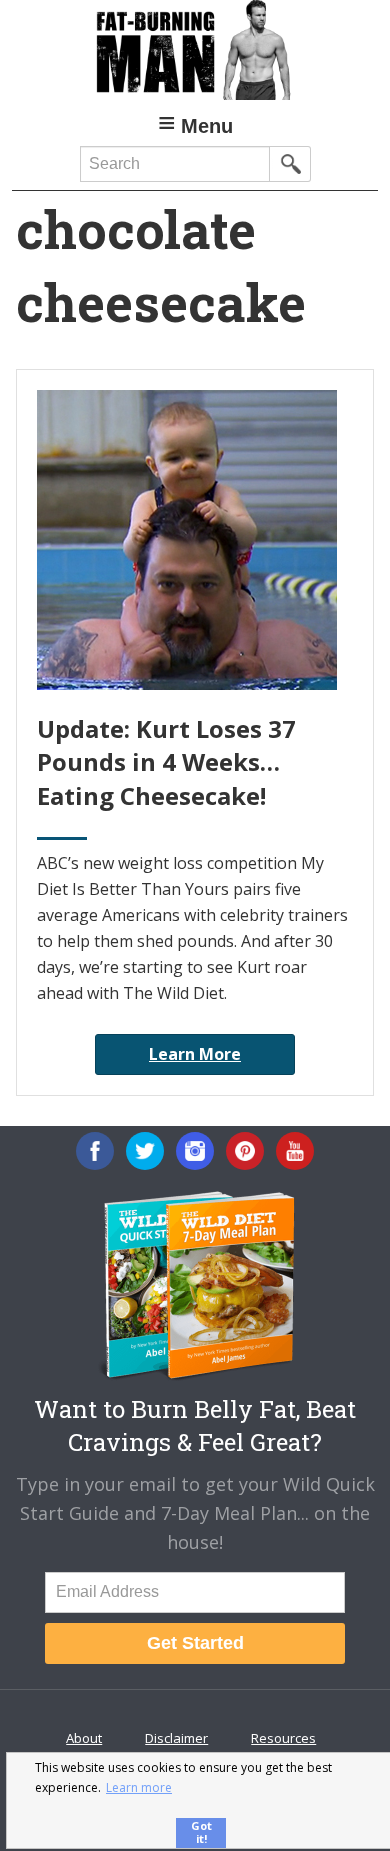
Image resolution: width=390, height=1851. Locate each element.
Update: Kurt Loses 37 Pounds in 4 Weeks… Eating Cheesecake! (166, 762)
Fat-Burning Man (195, 50)
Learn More (195, 1054)
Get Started (195, 1643)
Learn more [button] (139, 1787)
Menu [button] (207, 126)
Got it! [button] (201, 1832)
